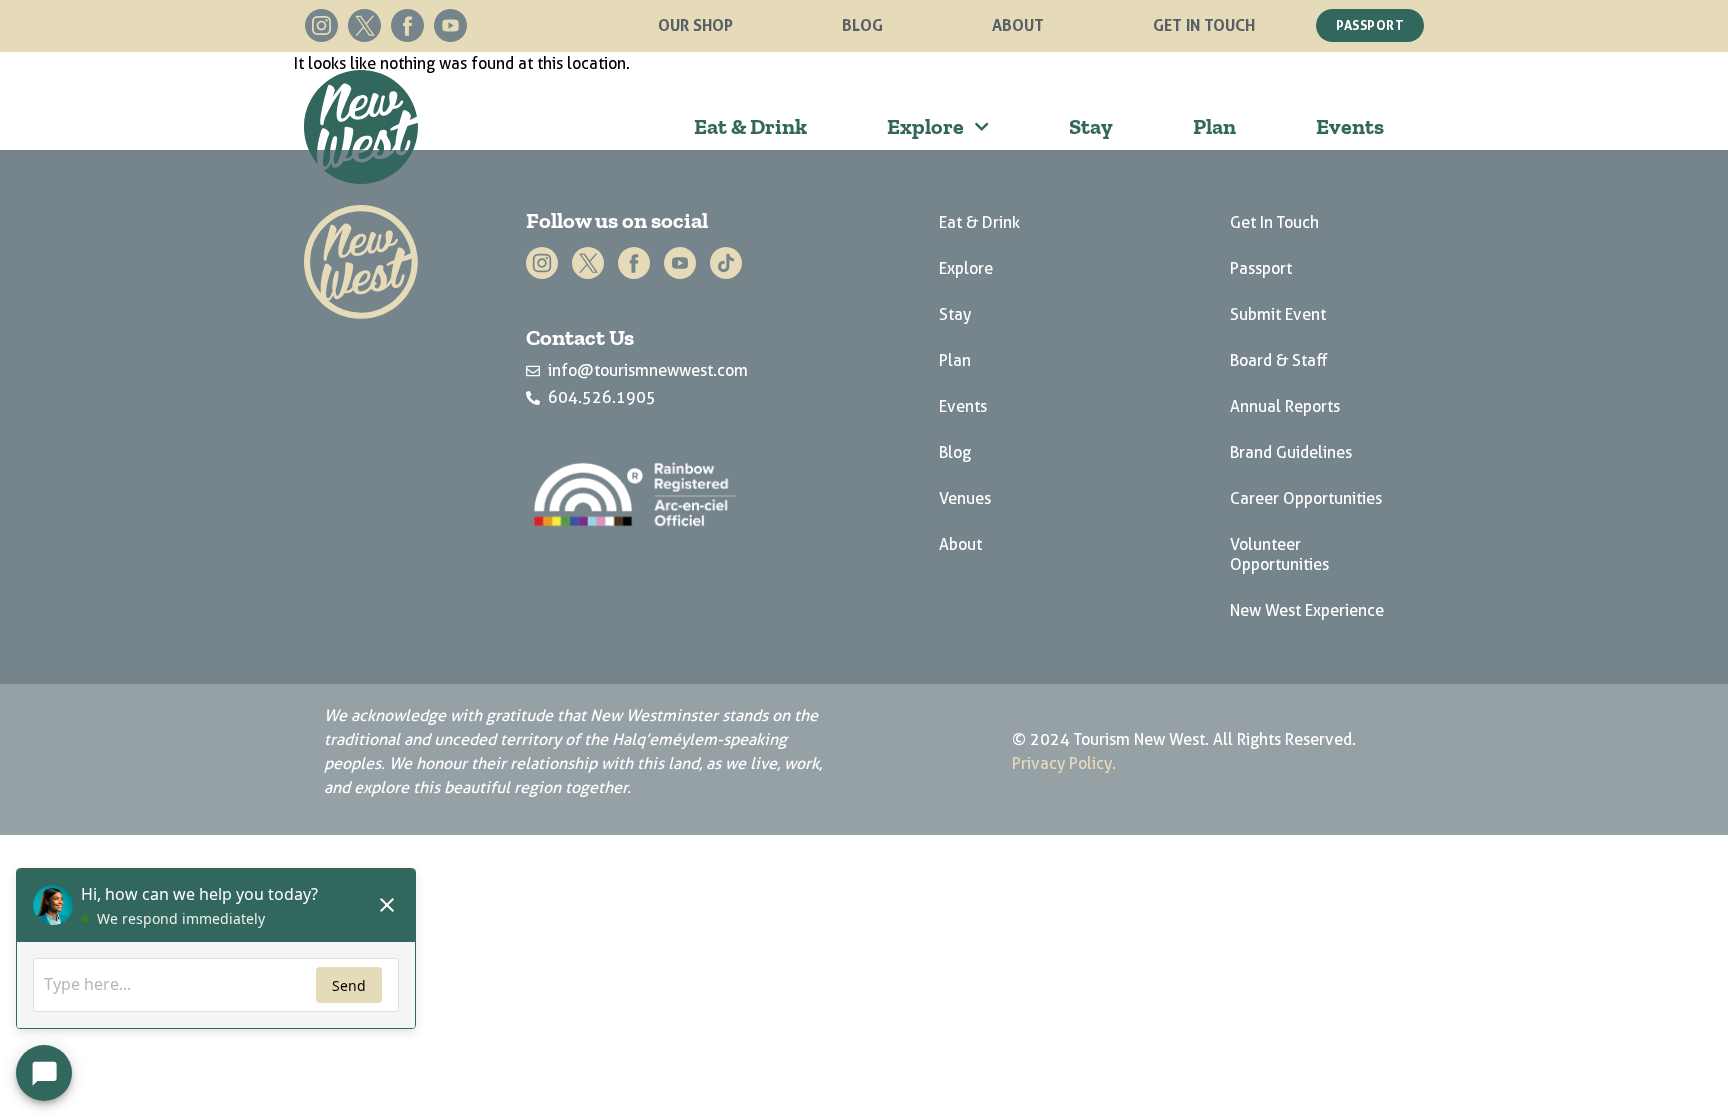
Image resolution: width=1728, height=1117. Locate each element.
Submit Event (1278, 314)
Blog (862, 25)
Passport (1261, 268)
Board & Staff (1279, 360)
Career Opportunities (1306, 498)
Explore (925, 126)
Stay (1091, 126)
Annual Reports (1285, 406)
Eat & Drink (750, 126)
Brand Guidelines (1291, 452)
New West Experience (1307, 610)
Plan (1214, 126)
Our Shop (695, 25)
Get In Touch (1204, 25)
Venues (965, 498)
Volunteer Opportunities (1279, 554)
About (1018, 25)
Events (1350, 126)
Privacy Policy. (1064, 763)
